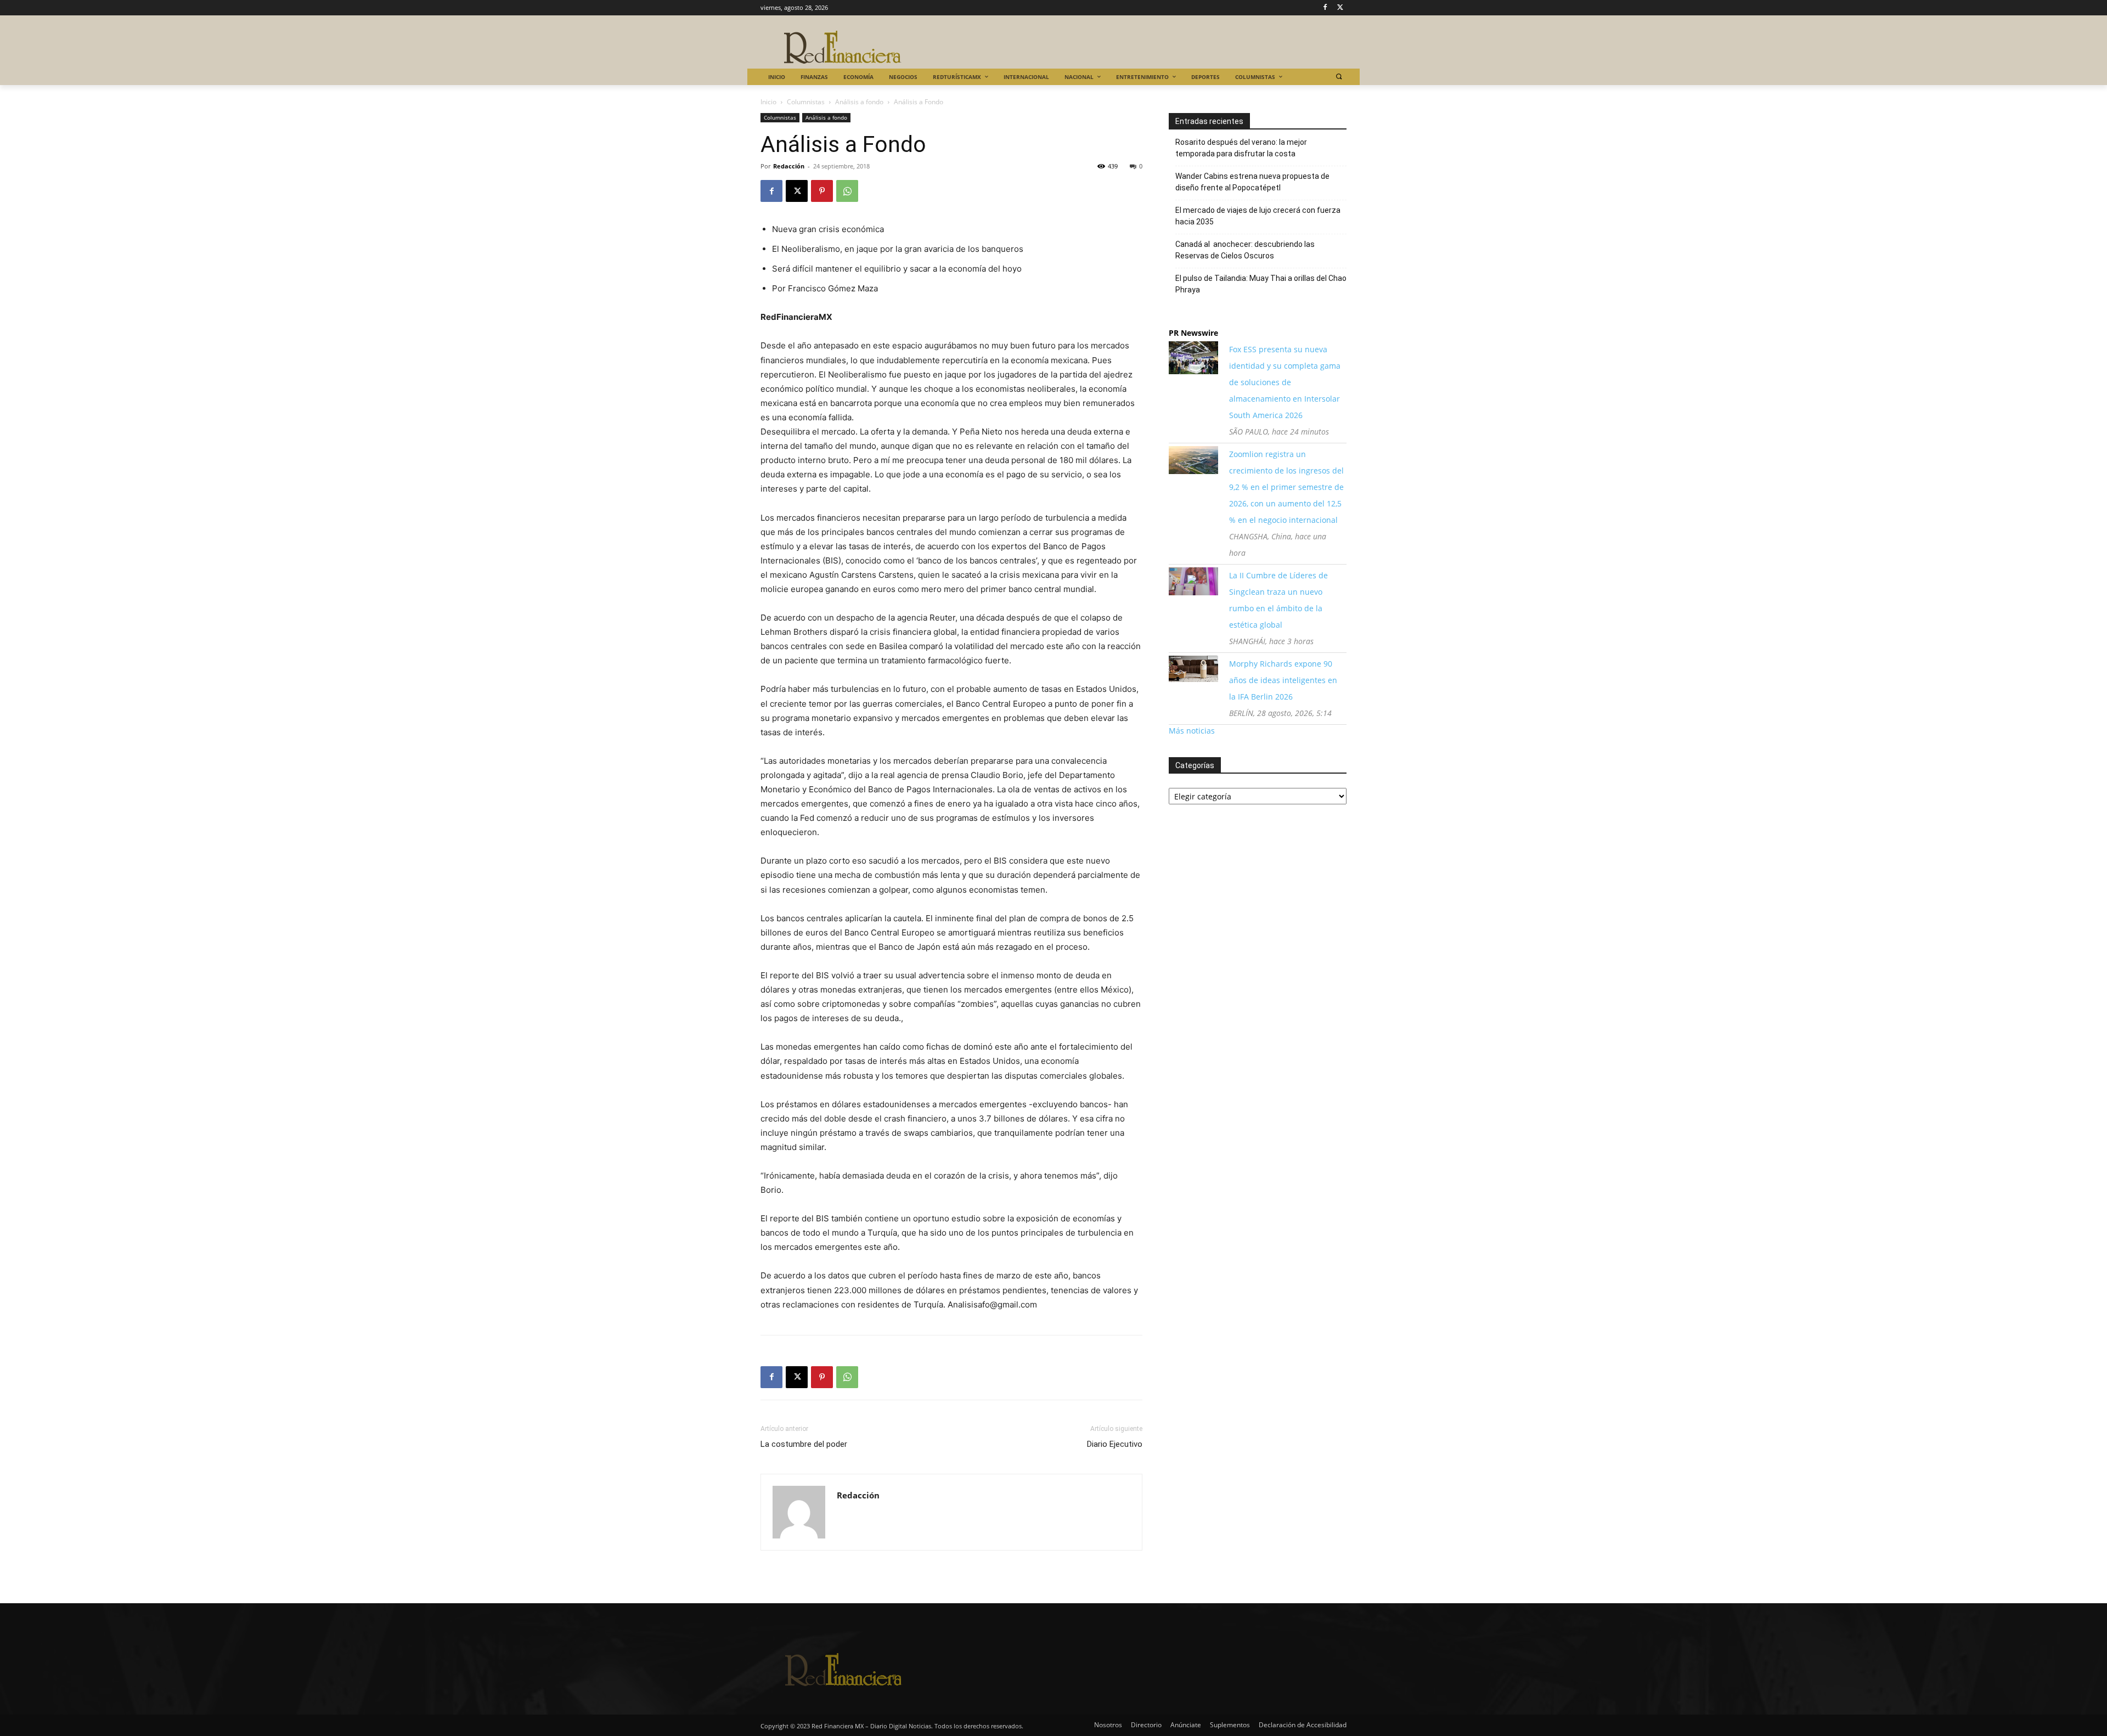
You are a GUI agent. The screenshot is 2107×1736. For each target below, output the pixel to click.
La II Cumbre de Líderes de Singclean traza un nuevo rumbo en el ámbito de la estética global (1278, 600)
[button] (1339, 77)
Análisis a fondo (859, 102)
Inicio (768, 102)
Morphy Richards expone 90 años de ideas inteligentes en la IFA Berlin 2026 (1283, 680)
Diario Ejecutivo (1115, 1444)
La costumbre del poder (804, 1444)
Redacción (789, 166)
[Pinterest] (822, 191)
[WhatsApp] (847, 191)
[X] (1340, 8)
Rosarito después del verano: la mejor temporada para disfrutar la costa (1241, 148)
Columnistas (806, 102)
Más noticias (1192, 731)
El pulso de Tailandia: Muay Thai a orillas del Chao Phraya (1261, 284)
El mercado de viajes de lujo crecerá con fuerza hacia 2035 (1258, 216)
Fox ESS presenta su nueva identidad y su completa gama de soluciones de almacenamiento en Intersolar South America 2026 (1285, 382)
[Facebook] (1325, 8)
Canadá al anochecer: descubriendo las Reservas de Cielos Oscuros (1245, 250)
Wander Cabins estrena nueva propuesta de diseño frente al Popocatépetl (1252, 182)
